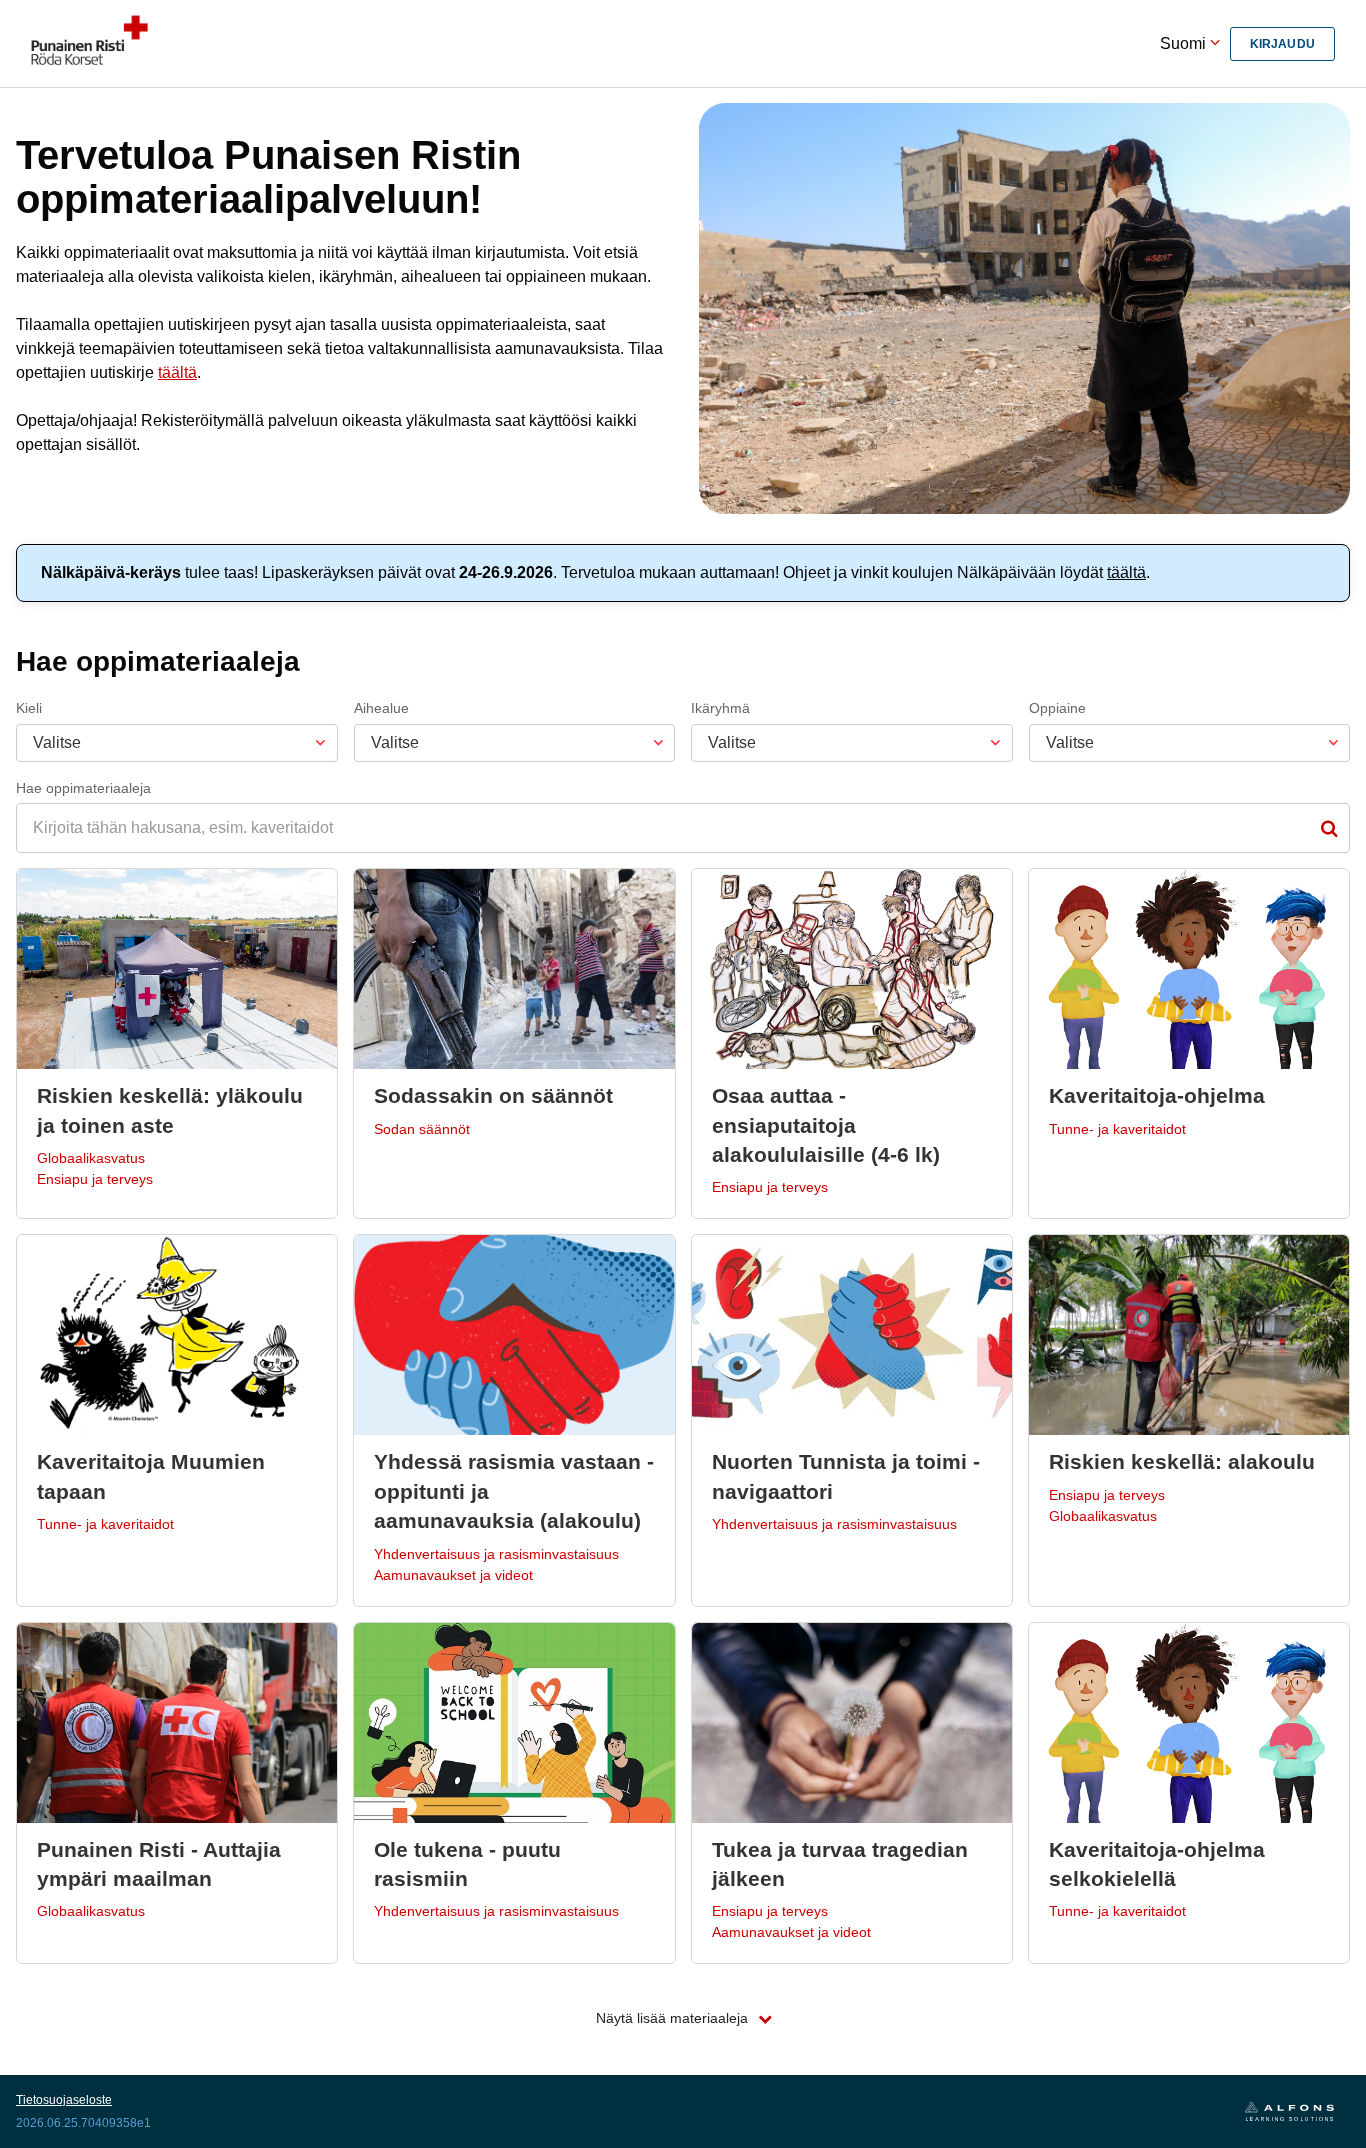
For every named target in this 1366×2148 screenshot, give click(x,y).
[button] (177, 1043)
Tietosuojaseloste (64, 2100)
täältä (177, 372)
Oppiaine (1057, 708)
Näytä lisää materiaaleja (674, 2018)
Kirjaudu (1282, 44)
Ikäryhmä (720, 708)
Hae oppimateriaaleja (83, 788)
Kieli (29, 708)
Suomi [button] (1185, 43)
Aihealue (381, 708)
